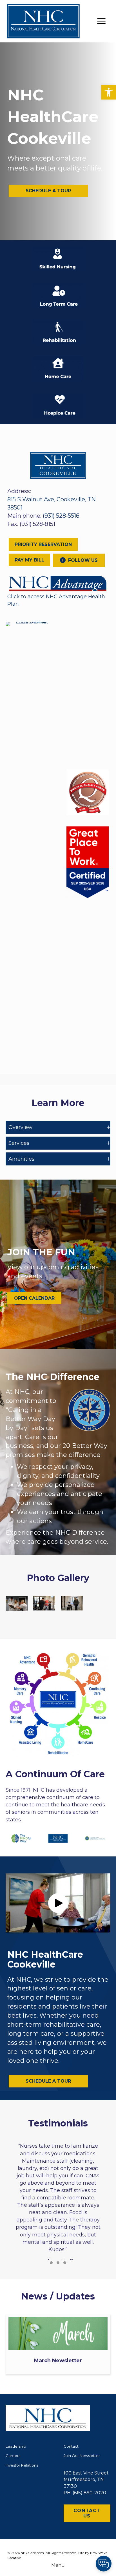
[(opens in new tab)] (58, 583)
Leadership (16, 2446)
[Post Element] (58, 2344)
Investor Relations (22, 2465)
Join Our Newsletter (82, 2456)
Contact (71, 2446)
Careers (13, 2456)
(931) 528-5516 (61, 516)
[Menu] (101, 21)
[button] (109, 92)
